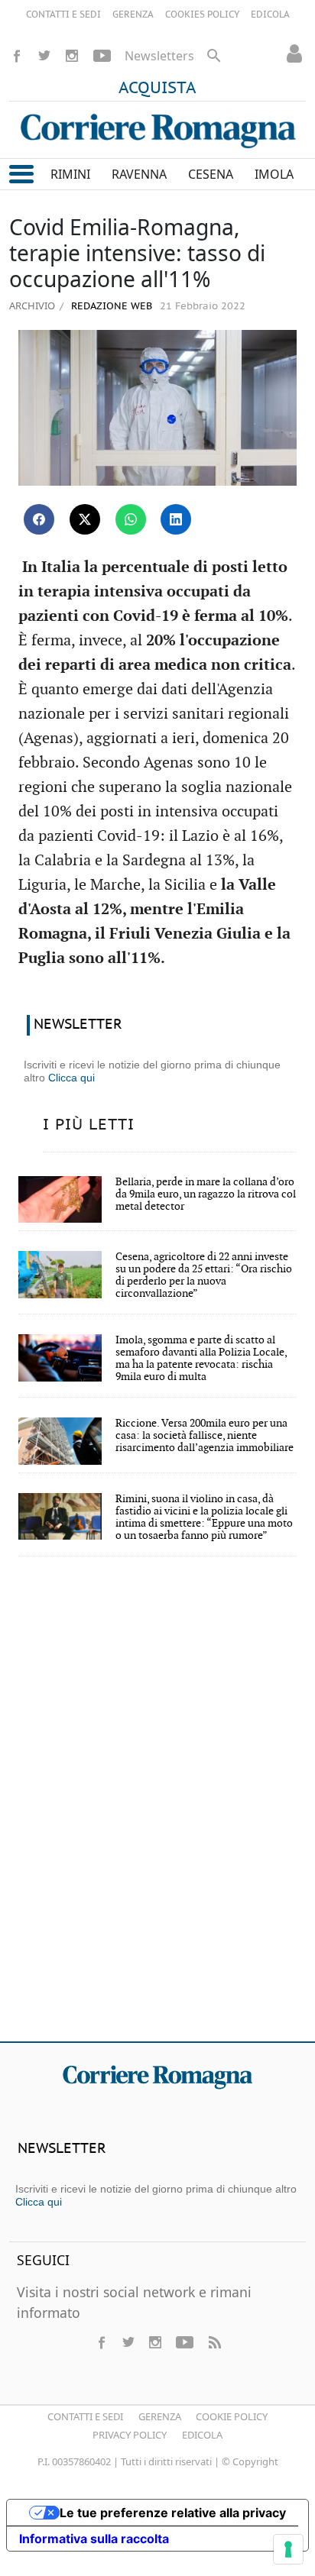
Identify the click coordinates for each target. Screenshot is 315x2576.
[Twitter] (44, 56)
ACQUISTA (157, 89)
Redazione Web (110, 307)
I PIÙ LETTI (89, 1125)
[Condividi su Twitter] (85, 519)
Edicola (202, 2435)
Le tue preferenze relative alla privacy (173, 2513)
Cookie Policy (232, 2416)
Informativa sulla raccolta (94, 2539)
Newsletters (159, 56)
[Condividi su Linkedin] (176, 519)
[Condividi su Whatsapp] (131, 519)
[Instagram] (72, 56)
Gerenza (160, 2416)
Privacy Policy (130, 2435)
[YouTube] (102, 56)
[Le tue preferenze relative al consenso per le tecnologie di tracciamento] (288, 2549)
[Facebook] (17, 56)
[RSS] (214, 2342)
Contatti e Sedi (85, 2416)
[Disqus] (157, 1809)
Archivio (32, 305)
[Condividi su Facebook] (39, 519)
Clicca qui (71, 1078)
